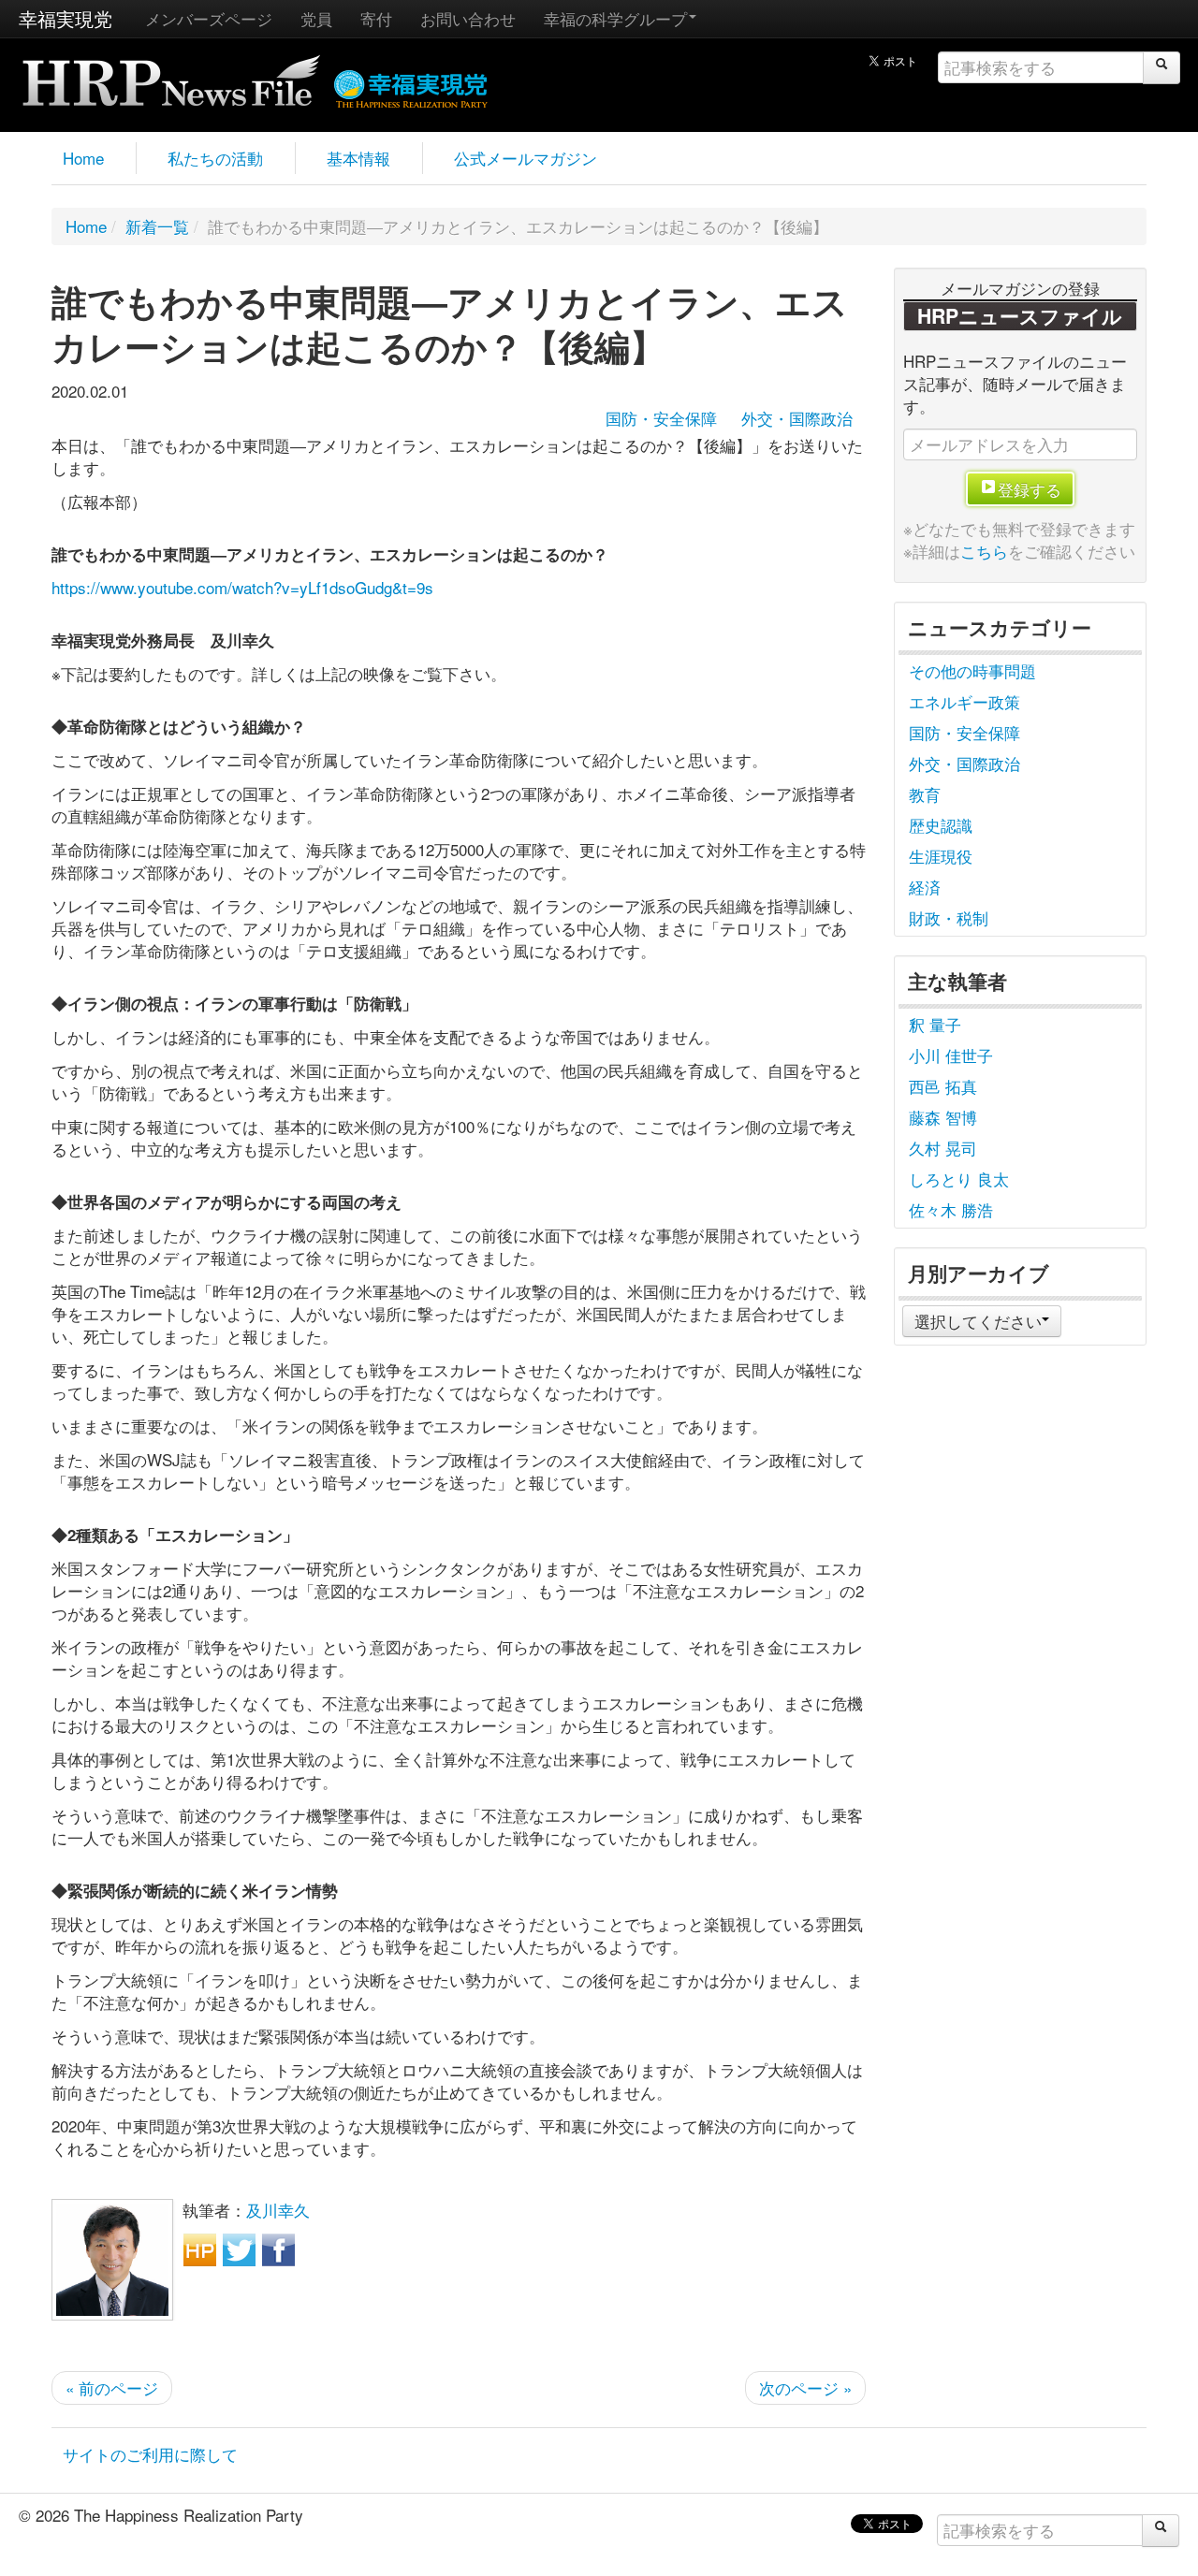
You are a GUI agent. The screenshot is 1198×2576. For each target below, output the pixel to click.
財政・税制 (949, 917)
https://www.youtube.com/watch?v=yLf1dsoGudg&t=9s (242, 587)
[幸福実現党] (411, 86)
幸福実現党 (66, 18)
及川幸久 (278, 2210)
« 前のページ (112, 2387)
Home (83, 158)
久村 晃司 (943, 1148)
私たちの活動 (215, 158)
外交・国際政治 (797, 418)
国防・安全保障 (661, 418)
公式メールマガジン (526, 158)
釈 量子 (935, 1024)
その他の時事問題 (972, 670)
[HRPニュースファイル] (171, 74)
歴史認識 (941, 825)
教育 (925, 794)
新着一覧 (157, 226)
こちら (984, 551)
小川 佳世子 (951, 1055)
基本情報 (358, 158)
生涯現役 (941, 856)
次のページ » (805, 2387)
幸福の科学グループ (615, 18)
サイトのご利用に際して (150, 2454)
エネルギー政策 (964, 701)
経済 (925, 887)
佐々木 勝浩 (951, 1209)
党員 (316, 18)
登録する (1030, 489)
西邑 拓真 (943, 1086)
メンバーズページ (209, 18)
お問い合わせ (468, 18)
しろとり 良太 (959, 1179)
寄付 (376, 18)
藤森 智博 (943, 1117)
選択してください (978, 1321)
